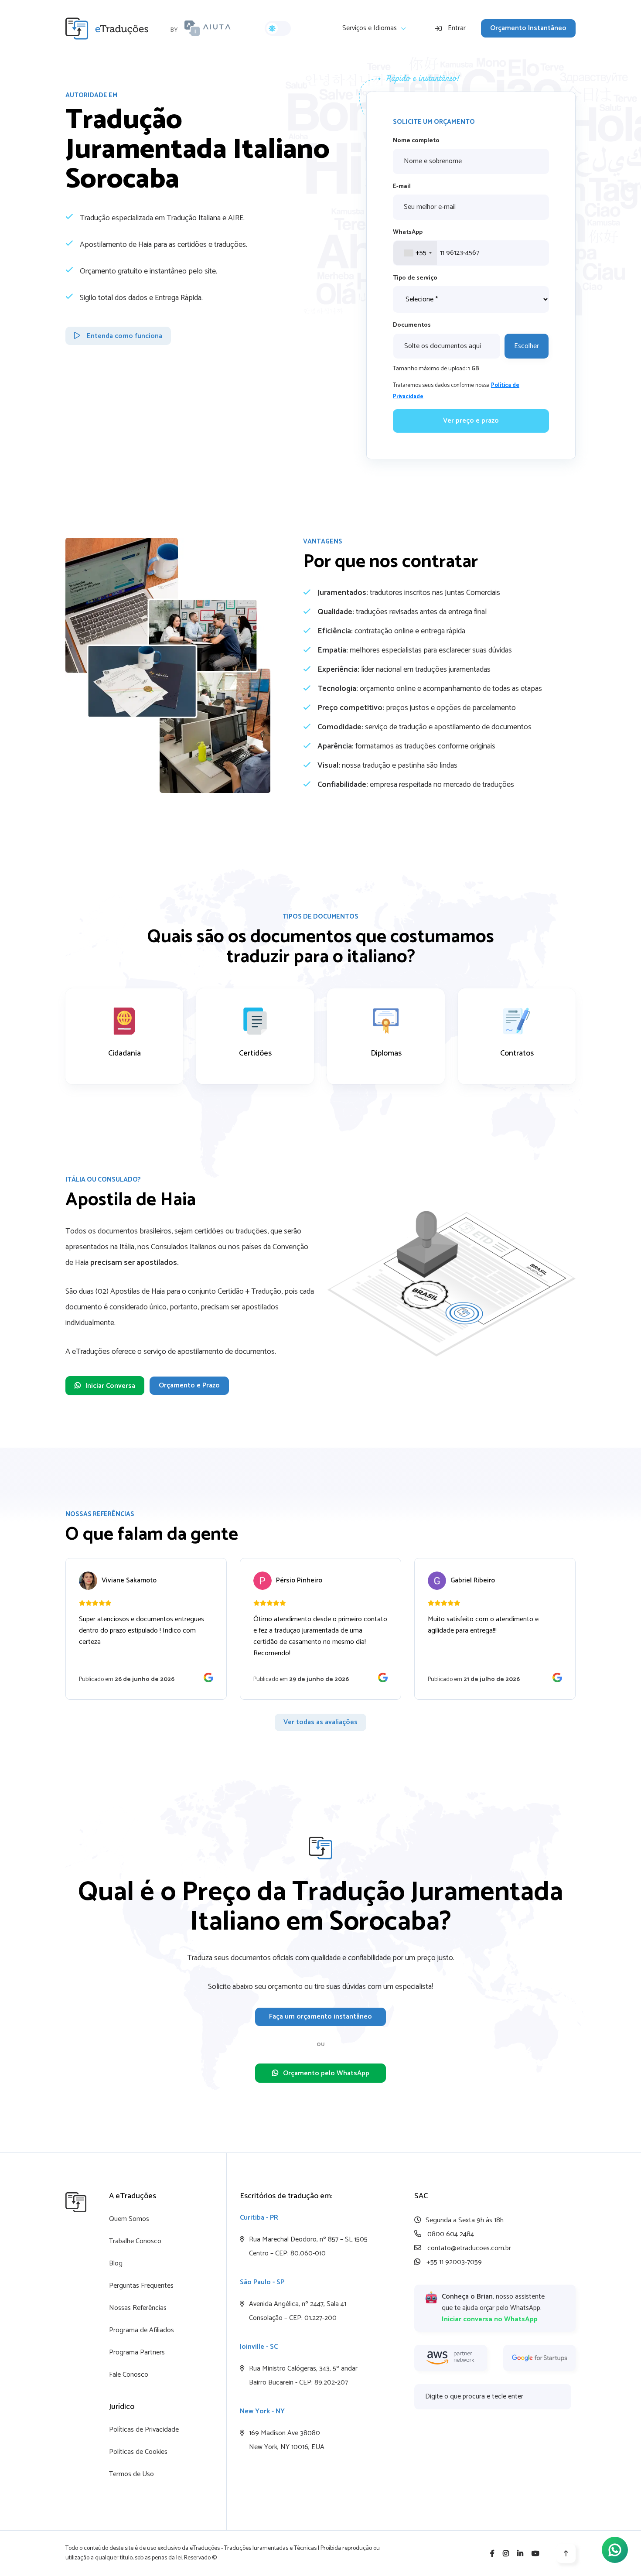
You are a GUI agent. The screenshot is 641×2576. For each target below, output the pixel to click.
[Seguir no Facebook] (492, 2554)
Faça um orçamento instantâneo (320, 2017)
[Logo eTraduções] (112, 29)
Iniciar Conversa (110, 1386)
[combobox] (415, 253)
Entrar (457, 28)
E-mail (402, 186)
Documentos (412, 325)
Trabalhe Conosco (135, 2241)
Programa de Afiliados (141, 2330)
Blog (116, 2263)
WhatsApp (408, 232)
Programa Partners (137, 2352)
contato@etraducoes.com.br (468, 2248)
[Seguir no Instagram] (506, 2554)
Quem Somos (129, 2219)
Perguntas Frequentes (141, 2286)
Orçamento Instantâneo (528, 28)
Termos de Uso (131, 2474)
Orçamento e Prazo (189, 1385)
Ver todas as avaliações (320, 1722)
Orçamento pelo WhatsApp (326, 2073)
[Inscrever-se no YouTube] (535, 2554)
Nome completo (416, 141)
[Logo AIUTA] (208, 28)
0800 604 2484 (450, 2234)
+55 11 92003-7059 (453, 2262)
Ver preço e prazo (471, 421)
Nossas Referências (138, 2308)
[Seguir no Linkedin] (520, 2554)
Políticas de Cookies (138, 2452)
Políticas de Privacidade (144, 2430)
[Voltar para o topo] (566, 2553)
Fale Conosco (129, 2375)
